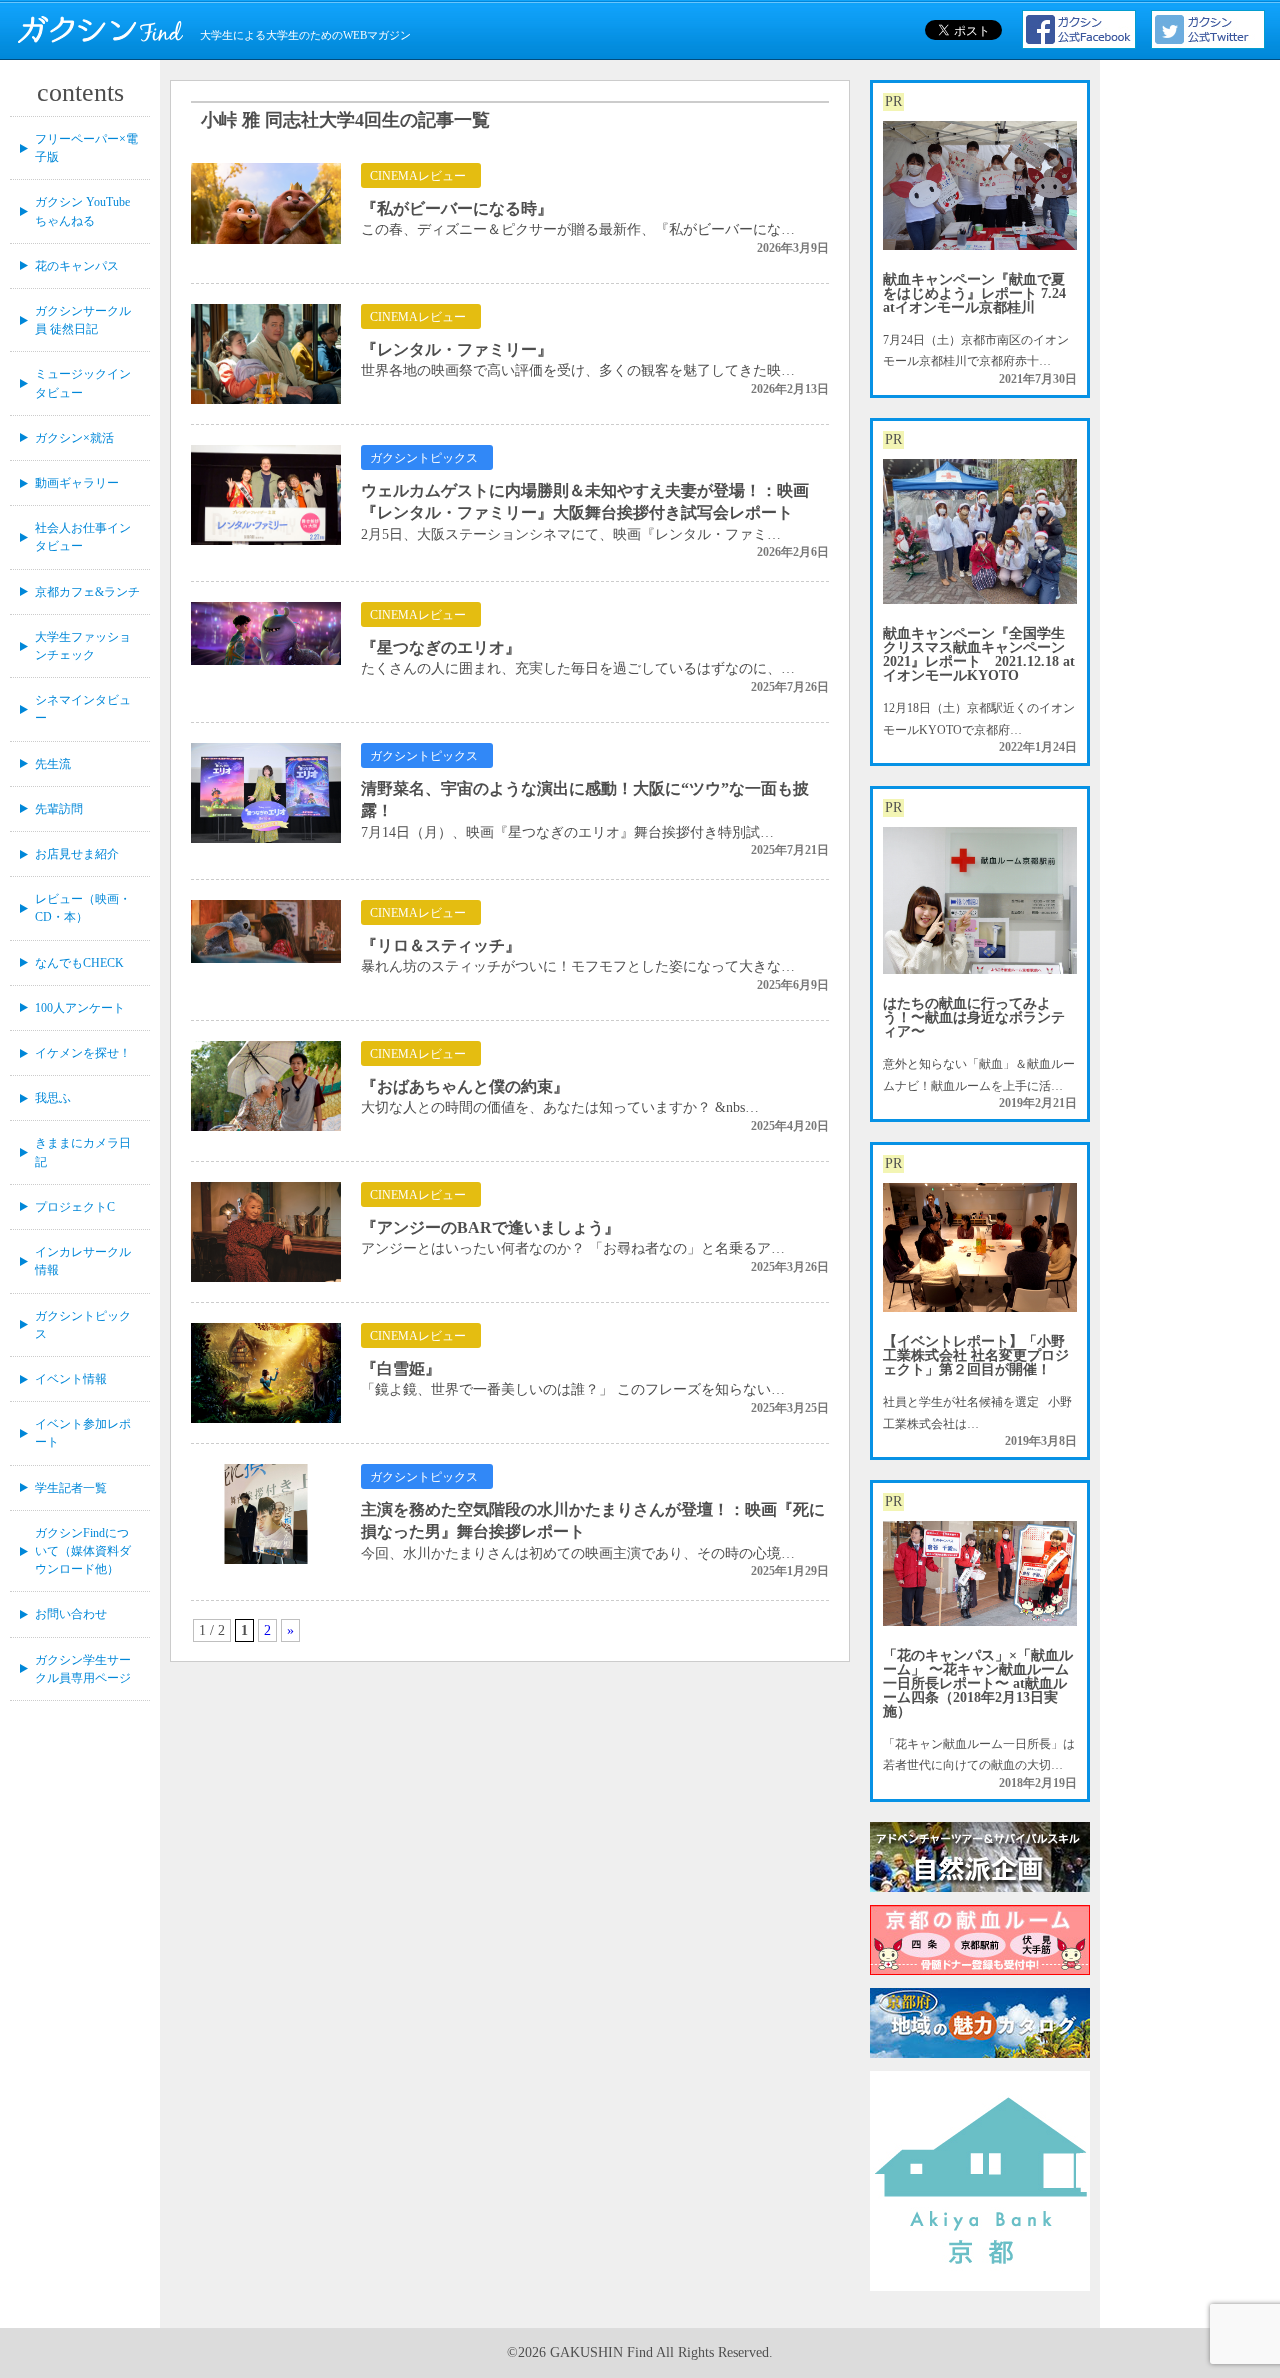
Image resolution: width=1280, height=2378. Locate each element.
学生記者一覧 (71, 1488)
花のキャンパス (77, 266)
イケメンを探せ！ (83, 1053)
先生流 (53, 764)
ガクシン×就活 (74, 438)
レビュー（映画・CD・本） (83, 908)
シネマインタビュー (83, 709)
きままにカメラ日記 (83, 1152)
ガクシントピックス (83, 1325)
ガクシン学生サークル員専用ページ (83, 1669)
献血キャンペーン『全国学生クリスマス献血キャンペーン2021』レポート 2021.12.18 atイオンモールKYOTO (979, 654)
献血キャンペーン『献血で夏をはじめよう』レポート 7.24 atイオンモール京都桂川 (974, 293)
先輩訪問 (59, 809)
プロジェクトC (75, 1207)
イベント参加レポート (83, 1433)
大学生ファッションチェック (83, 646)
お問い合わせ (71, 1614)
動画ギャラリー (77, 483)
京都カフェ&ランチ (87, 592)
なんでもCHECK (79, 963)
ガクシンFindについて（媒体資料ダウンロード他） (83, 1551)
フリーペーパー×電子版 (86, 148)
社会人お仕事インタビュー (83, 537)
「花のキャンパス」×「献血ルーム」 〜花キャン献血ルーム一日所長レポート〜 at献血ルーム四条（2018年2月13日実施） (978, 1683)
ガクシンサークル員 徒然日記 (83, 320)
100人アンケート (80, 1008)
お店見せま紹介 (77, 854)
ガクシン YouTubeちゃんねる (82, 211)
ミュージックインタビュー (83, 383)
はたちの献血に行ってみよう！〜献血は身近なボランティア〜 (974, 1017)
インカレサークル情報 (83, 1261)
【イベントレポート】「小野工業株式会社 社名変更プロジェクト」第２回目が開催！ (976, 1355)
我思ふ (53, 1098)
